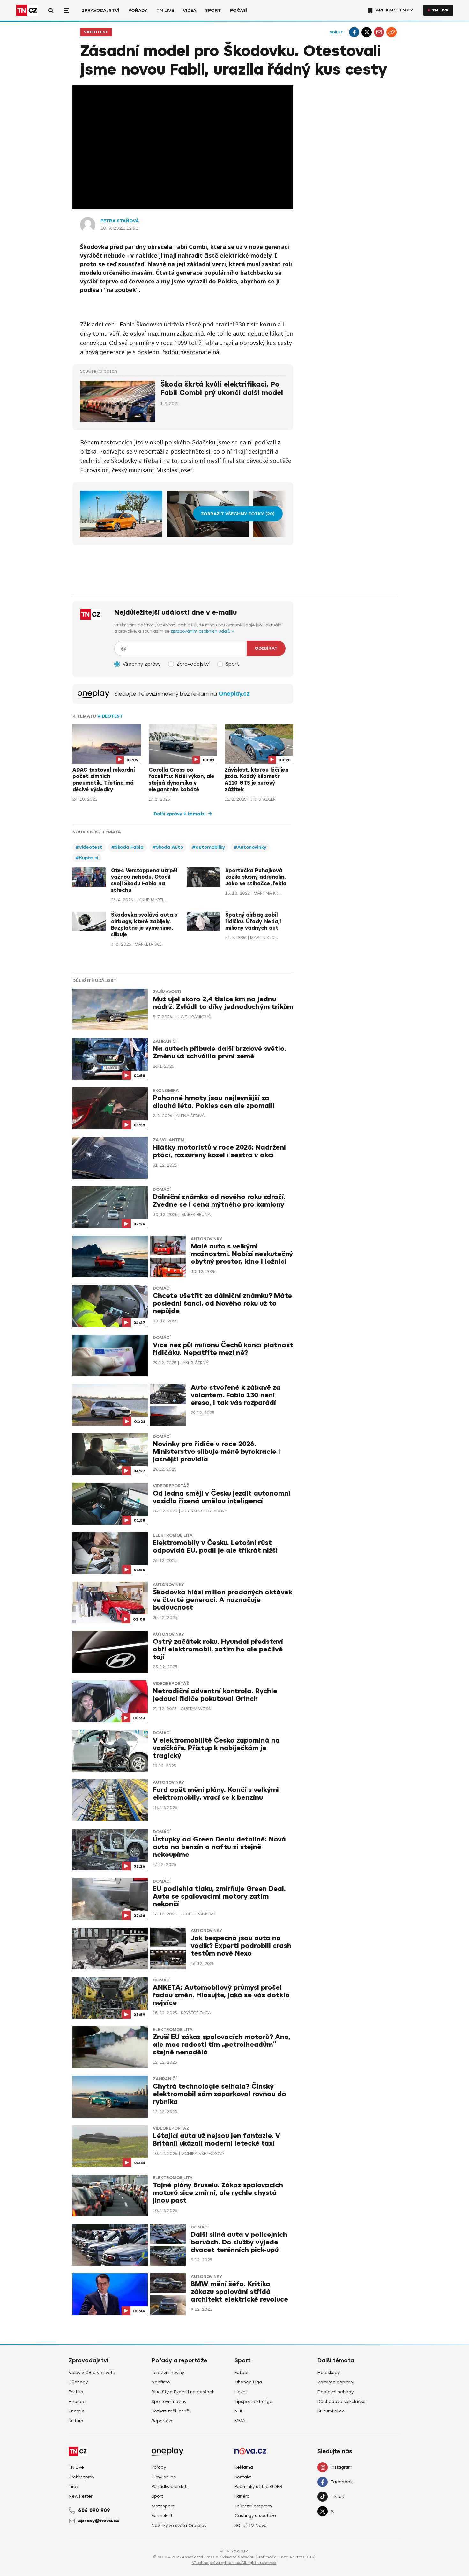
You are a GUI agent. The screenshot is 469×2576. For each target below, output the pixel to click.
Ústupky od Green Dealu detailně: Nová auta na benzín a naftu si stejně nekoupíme (219, 1847)
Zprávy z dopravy (336, 2382)
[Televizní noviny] (93, 694)
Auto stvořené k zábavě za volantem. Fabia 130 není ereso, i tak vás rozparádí (236, 1395)
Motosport (163, 2506)
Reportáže (163, 2421)
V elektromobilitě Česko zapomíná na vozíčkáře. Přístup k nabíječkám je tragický (216, 1748)
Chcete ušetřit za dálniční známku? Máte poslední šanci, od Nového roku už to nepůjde (222, 1303)
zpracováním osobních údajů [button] (201, 631)
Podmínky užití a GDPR (258, 2487)
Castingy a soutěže (255, 2516)
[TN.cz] (27, 10)
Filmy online (164, 2477)
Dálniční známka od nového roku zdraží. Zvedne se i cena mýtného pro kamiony (219, 1201)
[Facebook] (354, 32)
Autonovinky (206, 1239)
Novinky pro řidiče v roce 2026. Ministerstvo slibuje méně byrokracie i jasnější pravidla (216, 1452)
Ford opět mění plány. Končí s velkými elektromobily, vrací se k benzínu (216, 1794)
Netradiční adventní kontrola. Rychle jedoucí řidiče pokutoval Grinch (215, 1695)
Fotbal (241, 2372)
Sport (213, 10)
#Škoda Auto (168, 847)
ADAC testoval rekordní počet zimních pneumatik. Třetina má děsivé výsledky (104, 780)
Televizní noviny (168, 2372)
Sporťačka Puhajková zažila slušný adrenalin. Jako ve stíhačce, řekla (256, 877)
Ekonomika (166, 1091)
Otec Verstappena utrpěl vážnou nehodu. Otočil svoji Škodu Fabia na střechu (144, 881)
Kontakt (243, 2477)
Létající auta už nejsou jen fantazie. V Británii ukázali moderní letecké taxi (216, 2140)
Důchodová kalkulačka (342, 2401)
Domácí (162, 1189)
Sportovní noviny (169, 2401)
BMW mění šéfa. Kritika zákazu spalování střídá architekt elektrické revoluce (239, 2292)
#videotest (89, 847)
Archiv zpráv (82, 2477)
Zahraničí (165, 1041)
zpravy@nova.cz (99, 2521)
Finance (77, 2401)
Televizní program (253, 2506)
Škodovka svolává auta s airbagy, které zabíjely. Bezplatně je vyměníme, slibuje (144, 925)
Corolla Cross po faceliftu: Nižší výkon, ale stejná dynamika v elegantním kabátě (182, 780)
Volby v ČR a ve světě (92, 2372)
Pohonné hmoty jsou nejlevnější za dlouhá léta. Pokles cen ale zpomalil (214, 1102)
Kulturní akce (331, 2411)
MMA (240, 2421)
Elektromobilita (173, 1535)
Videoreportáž (171, 1486)
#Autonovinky (250, 847)
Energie (77, 2411)
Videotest (96, 32)
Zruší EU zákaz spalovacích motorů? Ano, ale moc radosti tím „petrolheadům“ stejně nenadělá (222, 2045)
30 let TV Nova (251, 2525)
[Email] (379, 32)
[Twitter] (367, 32)
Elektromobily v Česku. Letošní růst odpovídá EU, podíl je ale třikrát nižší (215, 1547)
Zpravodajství (100, 10)
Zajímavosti (167, 992)
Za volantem (169, 1140)
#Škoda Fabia (127, 847)
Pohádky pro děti (170, 2487)
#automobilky (208, 847)
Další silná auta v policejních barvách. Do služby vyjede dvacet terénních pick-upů (239, 2242)
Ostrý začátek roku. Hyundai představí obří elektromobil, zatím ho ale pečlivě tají (218, 1649)
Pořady (138, 10)
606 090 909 (94, 2510)
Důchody (78, 2382)
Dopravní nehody (335, 2392)
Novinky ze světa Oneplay (179, 2525)
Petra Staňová (120, 221)
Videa (190, 10)
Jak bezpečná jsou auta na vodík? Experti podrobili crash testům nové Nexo (241, 1946)
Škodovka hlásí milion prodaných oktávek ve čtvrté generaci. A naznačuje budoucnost (223, 1600)
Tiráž (74, 2487)
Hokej (241, 2392)
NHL (239, 2411)
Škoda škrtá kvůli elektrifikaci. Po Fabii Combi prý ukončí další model (222, 388)
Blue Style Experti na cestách (183, 2392)
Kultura (76, 2421)
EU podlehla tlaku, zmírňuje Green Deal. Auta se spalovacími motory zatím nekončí (219, 1896)
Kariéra (242, 2496)
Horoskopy (329, 2372)
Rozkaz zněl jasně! (171, 2411)
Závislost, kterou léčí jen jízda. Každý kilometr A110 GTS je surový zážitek (257, 780)
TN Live (165, 10)
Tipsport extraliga (253, 2401)
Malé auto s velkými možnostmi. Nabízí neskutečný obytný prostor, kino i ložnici (242, 1254)
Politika (76, 2392)
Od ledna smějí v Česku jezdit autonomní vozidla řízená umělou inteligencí (222, 1497)
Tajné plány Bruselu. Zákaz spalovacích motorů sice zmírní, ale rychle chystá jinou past (218, 2193)
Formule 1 (162, 2516)
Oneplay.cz (234, 694)
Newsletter (81, 2496)
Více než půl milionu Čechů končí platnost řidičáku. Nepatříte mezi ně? (223, 1349)
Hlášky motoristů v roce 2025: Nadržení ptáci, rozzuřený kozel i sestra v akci (219, 1151)
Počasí (239, 10)
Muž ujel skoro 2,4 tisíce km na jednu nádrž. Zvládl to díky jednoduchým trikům (223, 1003)
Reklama (244, 2467)
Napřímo (161, 2382)
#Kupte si (87, 858)
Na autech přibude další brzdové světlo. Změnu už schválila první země (220, 1053)
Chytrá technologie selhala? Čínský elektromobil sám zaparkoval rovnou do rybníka (220, 2094)
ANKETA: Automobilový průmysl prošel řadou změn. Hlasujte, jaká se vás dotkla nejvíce (221, 1995)
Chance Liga (248, 2382)
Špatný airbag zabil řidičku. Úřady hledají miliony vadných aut (253, 922)
